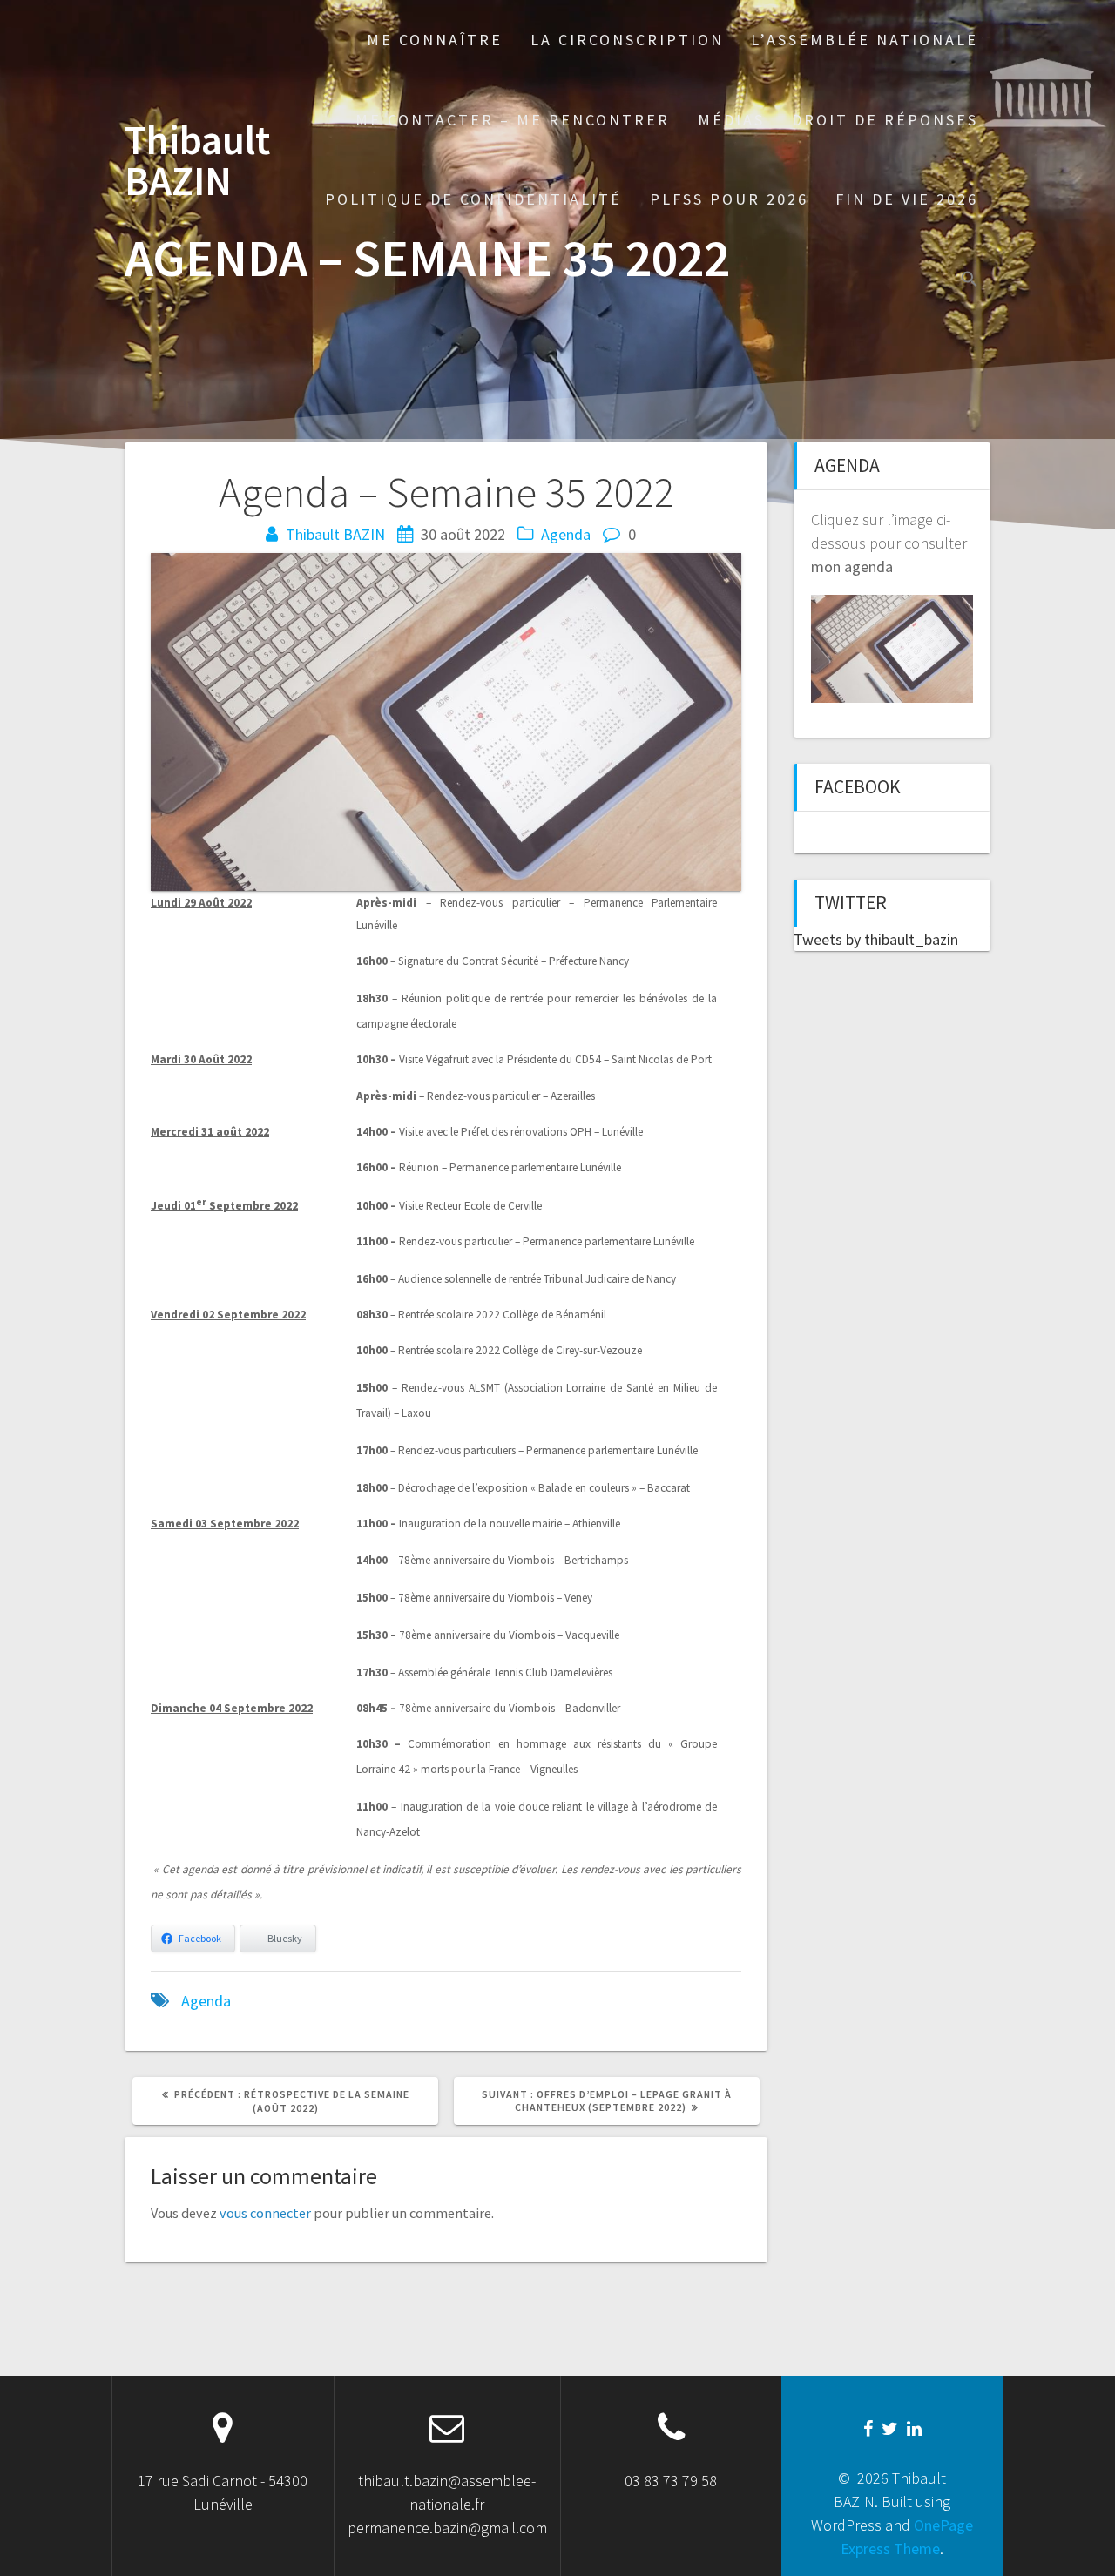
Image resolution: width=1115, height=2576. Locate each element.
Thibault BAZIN (197, 161)
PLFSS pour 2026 (729, 199)
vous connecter (265, 2213)
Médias (731, 120)
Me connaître (435, 40)
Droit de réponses (885, 120)
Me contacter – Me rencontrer (513, 120)
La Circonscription (627, 40)
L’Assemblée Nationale (865, 40)
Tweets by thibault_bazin (876, 939)
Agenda (566, 534)
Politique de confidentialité (473, 199)
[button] (970, 281)
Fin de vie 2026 (907, 199)
